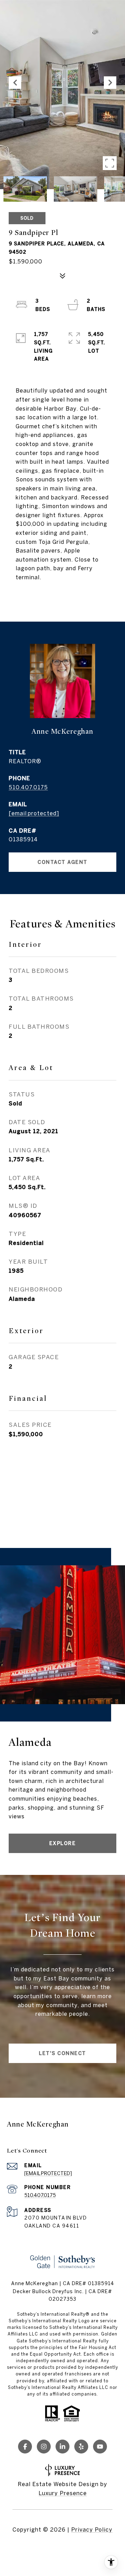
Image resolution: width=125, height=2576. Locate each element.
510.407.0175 (28, 787)
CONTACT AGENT (62, 862)
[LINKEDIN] (62, 2447)
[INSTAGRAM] (44, 2447)
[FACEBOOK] (25, 2447)
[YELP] (81, 2447)
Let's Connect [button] (62, 2053)
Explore (63, 1843)
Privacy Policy (92, 2529)
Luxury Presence (63, 2493)
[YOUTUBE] (100, 2447)
